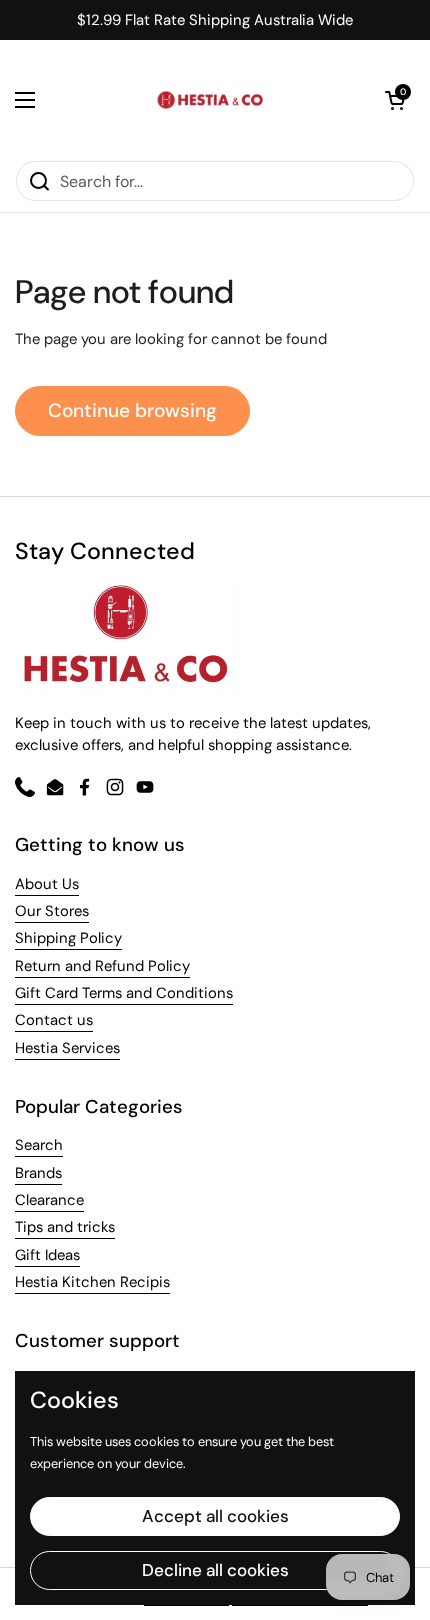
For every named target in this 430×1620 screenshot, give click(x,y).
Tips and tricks (65, 1227)
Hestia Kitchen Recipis (92, 1282)
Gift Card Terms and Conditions (124, 993)
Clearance (49, 1200)
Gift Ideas (47, 1255)
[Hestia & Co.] (210, 100)
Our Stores (52, 911)
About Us (47, 884)
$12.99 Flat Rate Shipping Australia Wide (215, 20)
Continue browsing (132, 410)
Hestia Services (67, 1048)
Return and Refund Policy (102, 966)
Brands (38, 1173)
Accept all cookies (215, 1516)
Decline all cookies (215, 1570)
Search (39, 1145)
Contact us (54, 1020)
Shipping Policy (68, 938)
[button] (395, 100)
